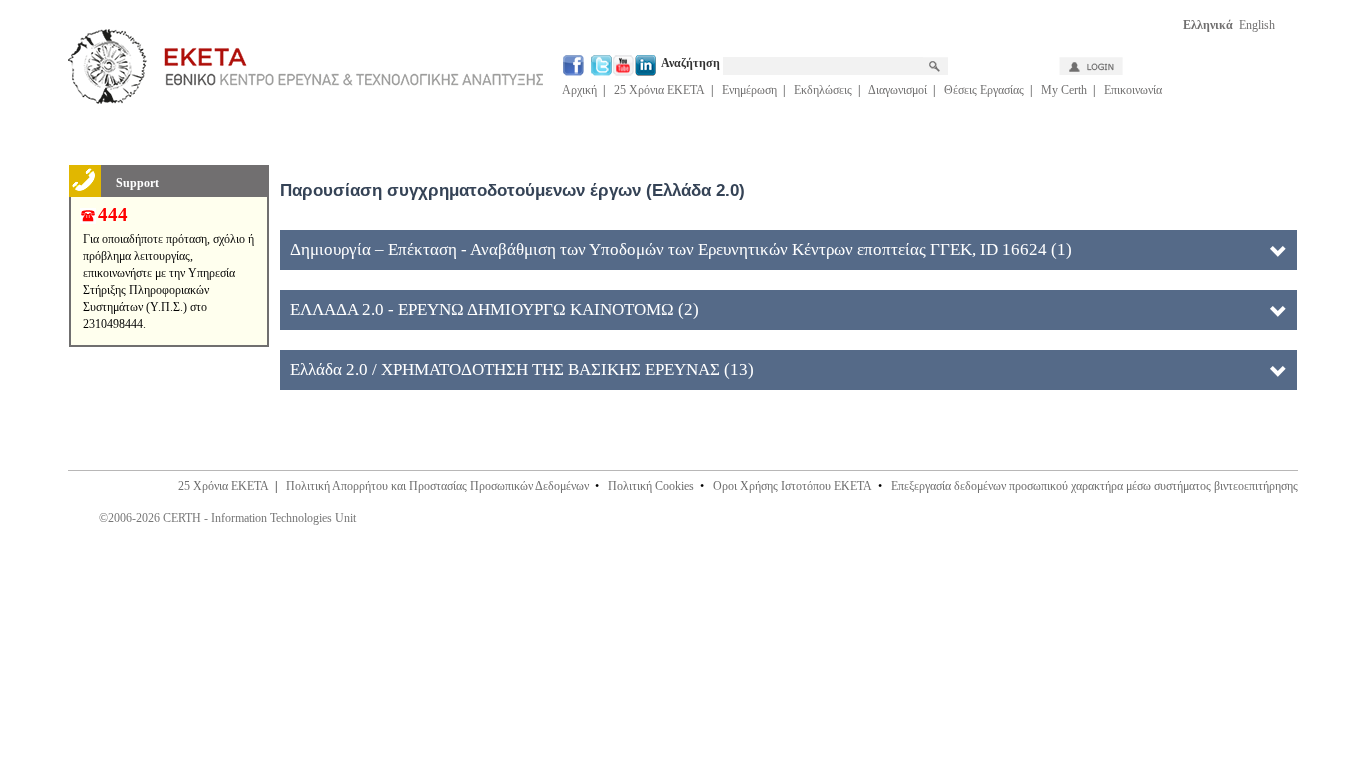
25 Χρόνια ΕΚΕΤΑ (659, 90)
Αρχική (579, 90)
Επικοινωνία (1133, 90)
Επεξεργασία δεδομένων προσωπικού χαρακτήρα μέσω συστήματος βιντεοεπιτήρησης (1094, 486)
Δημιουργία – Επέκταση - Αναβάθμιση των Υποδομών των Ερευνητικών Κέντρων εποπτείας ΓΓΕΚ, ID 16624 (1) (681, 249)
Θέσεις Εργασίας (984, 90)
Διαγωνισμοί (897, 90)
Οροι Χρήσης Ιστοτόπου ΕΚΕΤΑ (792, 486)
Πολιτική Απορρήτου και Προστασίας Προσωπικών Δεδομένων (437, 486)
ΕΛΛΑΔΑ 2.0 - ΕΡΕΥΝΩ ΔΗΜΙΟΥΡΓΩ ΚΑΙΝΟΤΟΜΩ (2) (494, 309)
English (1257, 25)
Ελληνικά (1208, 25)
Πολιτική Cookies (651, 486)
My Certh (1064, 90)
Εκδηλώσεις (823, 90)
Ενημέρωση (749, 90)
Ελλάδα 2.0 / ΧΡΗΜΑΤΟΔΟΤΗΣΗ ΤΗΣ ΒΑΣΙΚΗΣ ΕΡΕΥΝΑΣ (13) (522, 369)
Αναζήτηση (692, 63)
